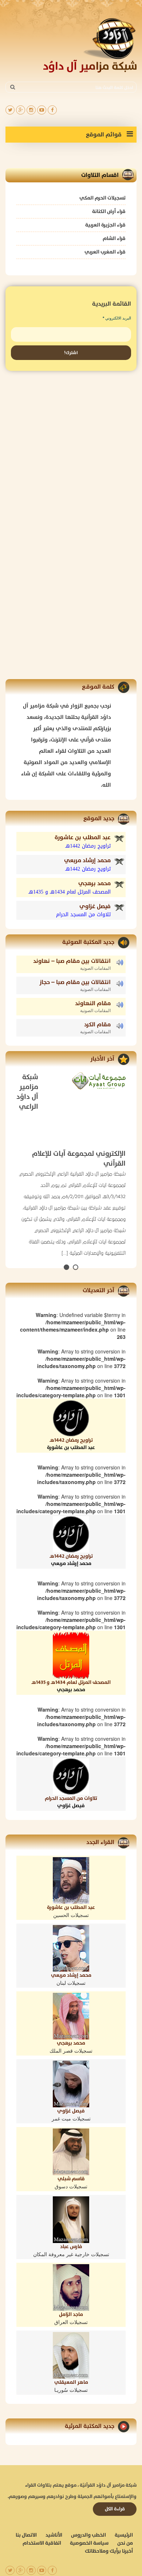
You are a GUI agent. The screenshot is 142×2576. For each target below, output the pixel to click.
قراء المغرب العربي (105, 252)
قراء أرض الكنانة (109, 211)
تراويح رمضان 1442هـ (71, 1444)
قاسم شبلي (71, 2179)
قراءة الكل (115, 2509)
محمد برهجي (94, 884)
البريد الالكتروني (117, 318)
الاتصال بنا (26, 2535)
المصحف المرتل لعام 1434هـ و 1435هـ (71, 1686)
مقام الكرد (97, 1025)
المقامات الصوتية (95, 968)
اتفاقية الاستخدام (42, 2543)
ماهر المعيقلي (71, 2382)
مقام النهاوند (93, 1004)
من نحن (125, 2543)
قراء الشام (114, 238)
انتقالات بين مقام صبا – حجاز (75, 982)
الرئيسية (124, 2535)
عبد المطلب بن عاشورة (83, 838)
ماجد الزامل (71, 2314)
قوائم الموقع (104, 135)
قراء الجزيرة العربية (105, 225)
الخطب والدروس (88, 2535)
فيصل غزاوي (95, 907)
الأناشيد (54, 2535)
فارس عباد (71, 2247)
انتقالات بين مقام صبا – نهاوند (72, 961)
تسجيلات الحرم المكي (102, 198)
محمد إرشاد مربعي (87, 861)
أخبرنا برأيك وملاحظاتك (109, 2551)
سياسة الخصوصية (89, 2543)
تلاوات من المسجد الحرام (71, 1802)
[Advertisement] (71, 453)
